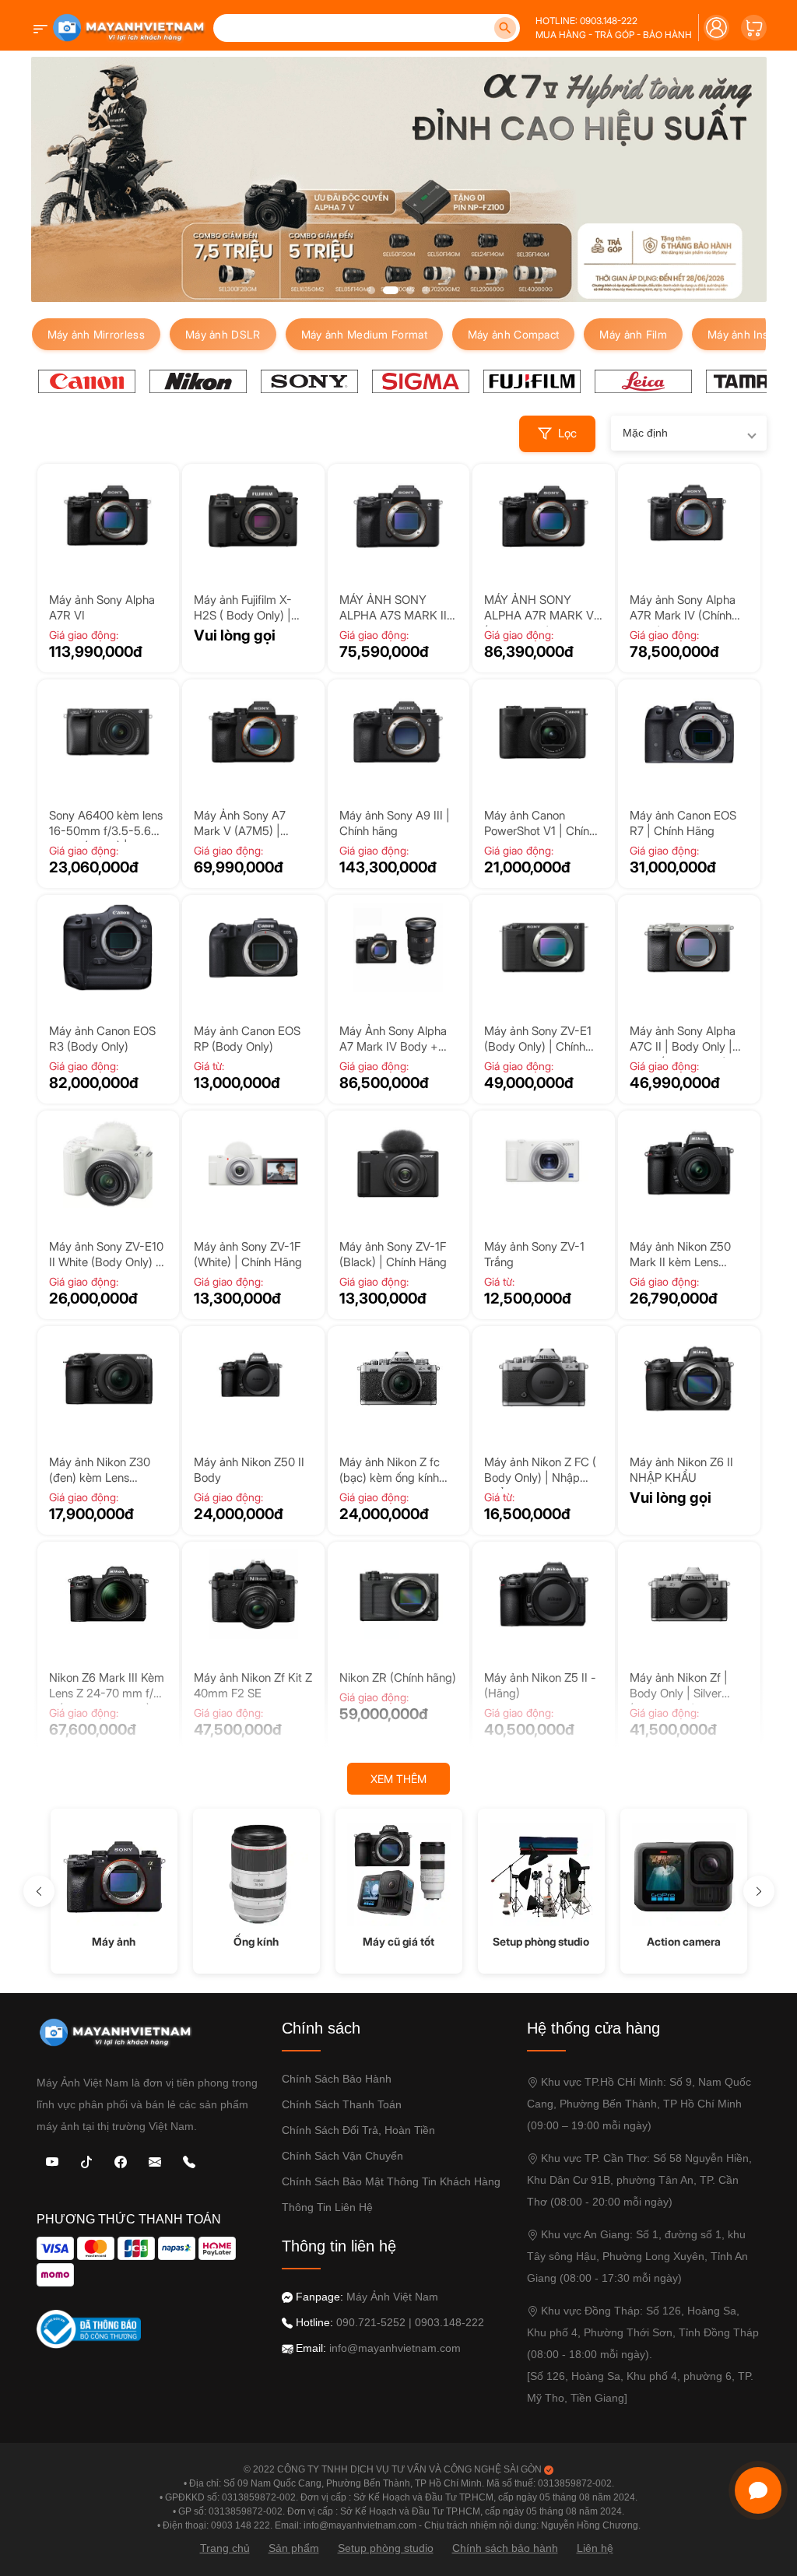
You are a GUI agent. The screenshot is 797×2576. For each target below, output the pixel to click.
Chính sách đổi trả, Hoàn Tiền (358, 2130)
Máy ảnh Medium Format (364, 334)
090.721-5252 (371, 2322)
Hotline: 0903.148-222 (586, 21)
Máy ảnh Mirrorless (96, 334)
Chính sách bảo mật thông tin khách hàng (391, 2181)
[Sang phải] (759, 1891)
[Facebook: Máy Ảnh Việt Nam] (121, 2161)
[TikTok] (86, 2161)
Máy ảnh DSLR (223, 334)
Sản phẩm (294, 2548)
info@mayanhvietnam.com (395, 2348)
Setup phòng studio (386, 2548)
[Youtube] (52, 2161)
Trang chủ (225, 2548)
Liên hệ (595, 2548)
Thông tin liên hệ (327, 2207)
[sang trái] (39, 1891)
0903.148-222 (449, 2322)
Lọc (567, 433)
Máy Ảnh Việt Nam (392, 2297)
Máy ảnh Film (633, 334)
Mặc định (645, 433)
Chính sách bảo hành (337, 2079)
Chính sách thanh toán (342, 2104)
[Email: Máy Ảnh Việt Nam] (155, 2161)
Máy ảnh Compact (514, 334)
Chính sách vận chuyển (342, 2156)
